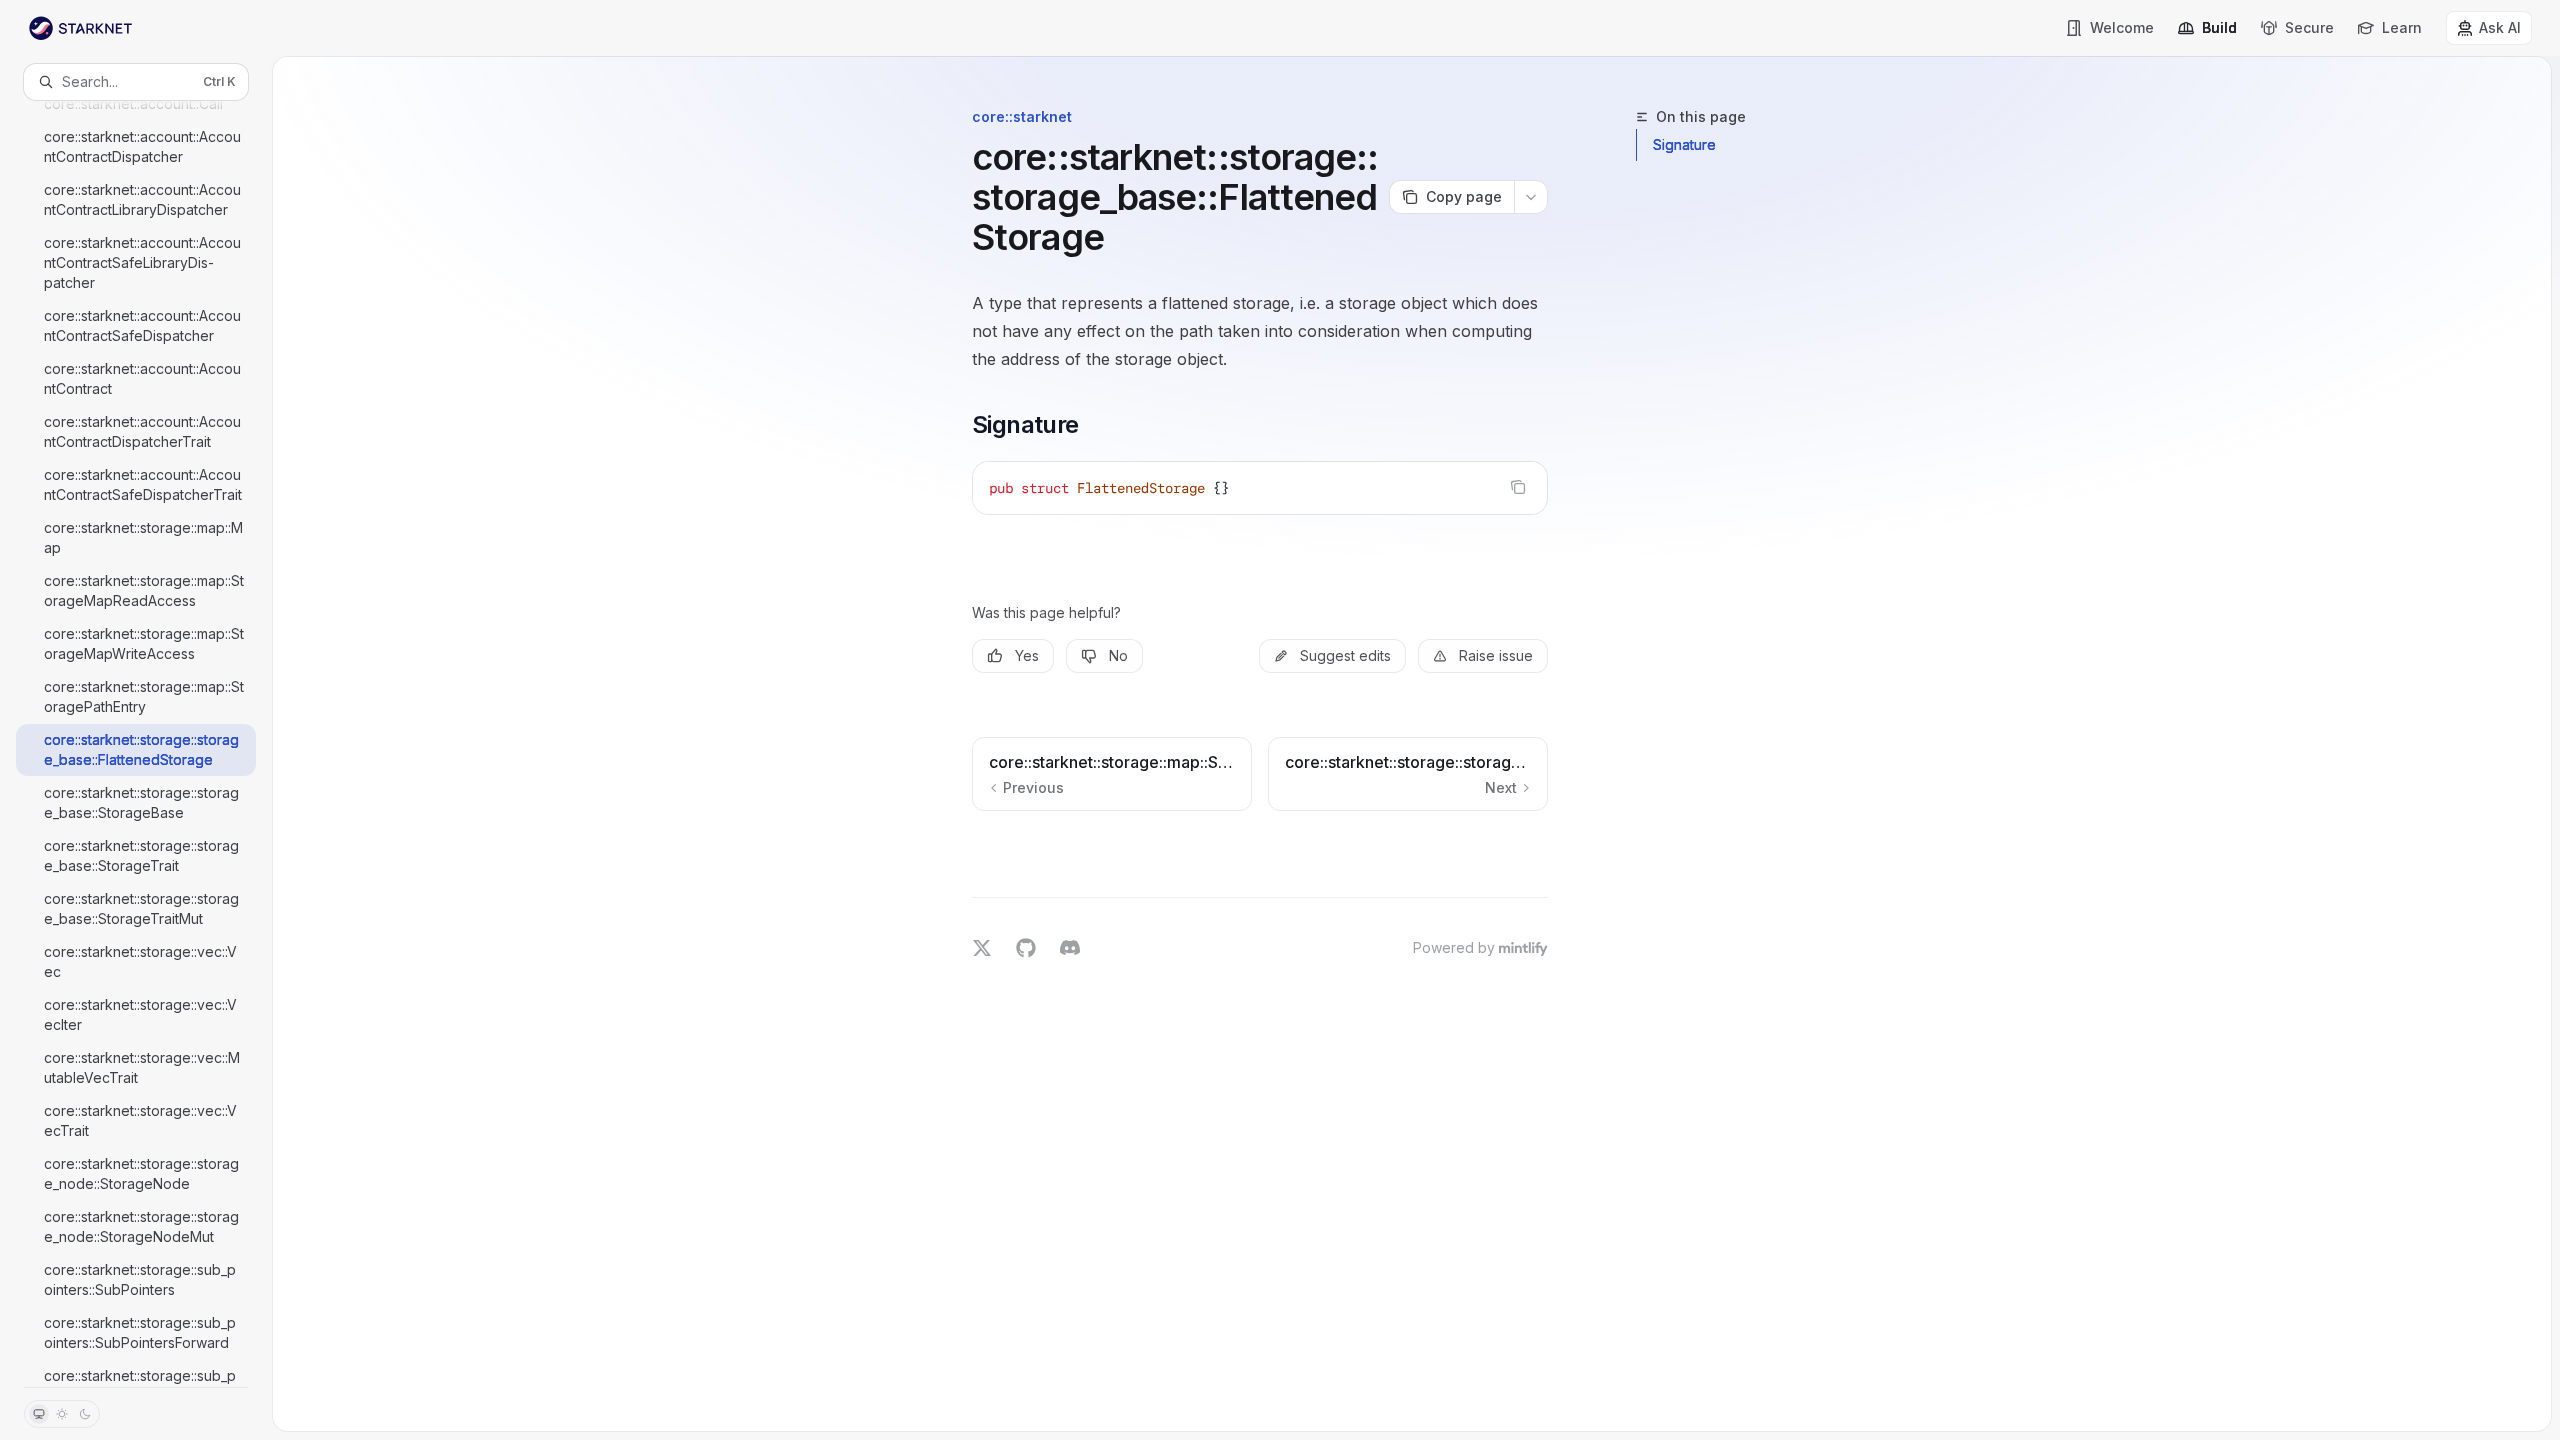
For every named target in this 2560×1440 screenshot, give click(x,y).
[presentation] (136, 743)
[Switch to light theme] (62, 1414)
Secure (2309, 27)
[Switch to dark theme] (85, 1414)
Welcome (2122, 27)
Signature (1684, 144)
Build (2219, 27)
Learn (2402, 27)
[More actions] (1531, 197)
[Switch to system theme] (39, 1414)
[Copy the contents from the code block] (1518, 487)
